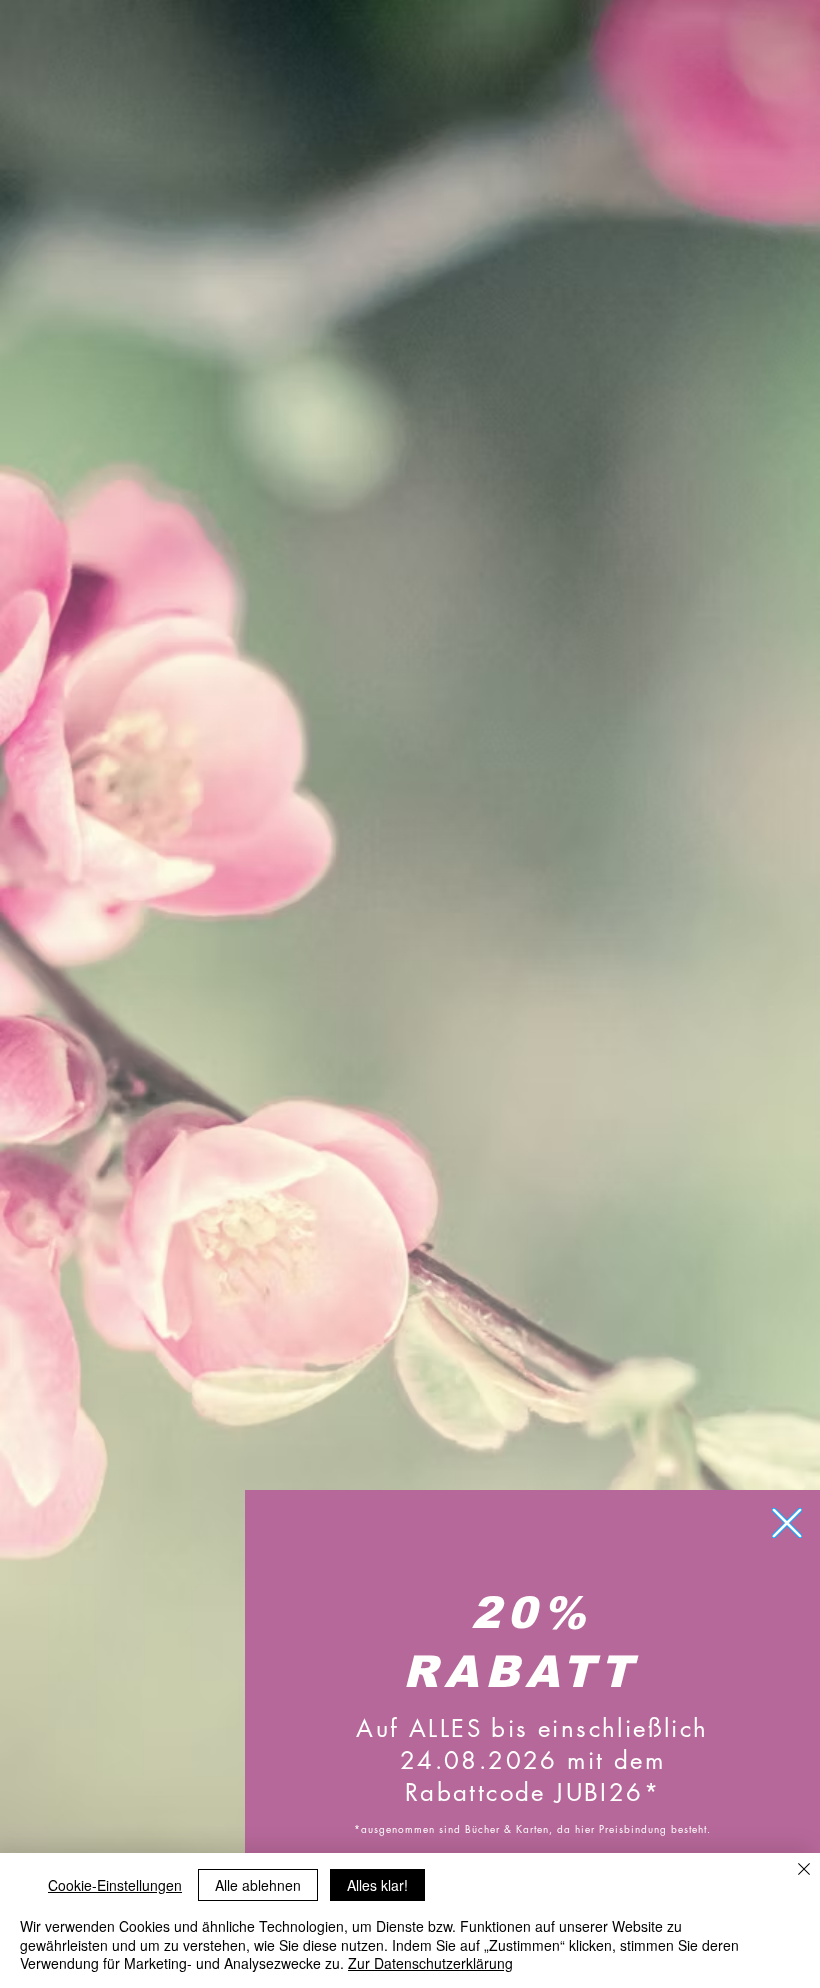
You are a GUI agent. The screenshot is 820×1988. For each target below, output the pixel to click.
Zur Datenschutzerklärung (430, 1963)
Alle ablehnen (258, 1885)
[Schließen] (804, 1870)
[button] (787, 1523)
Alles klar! (377, 1885)
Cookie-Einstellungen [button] (115, 1885)
